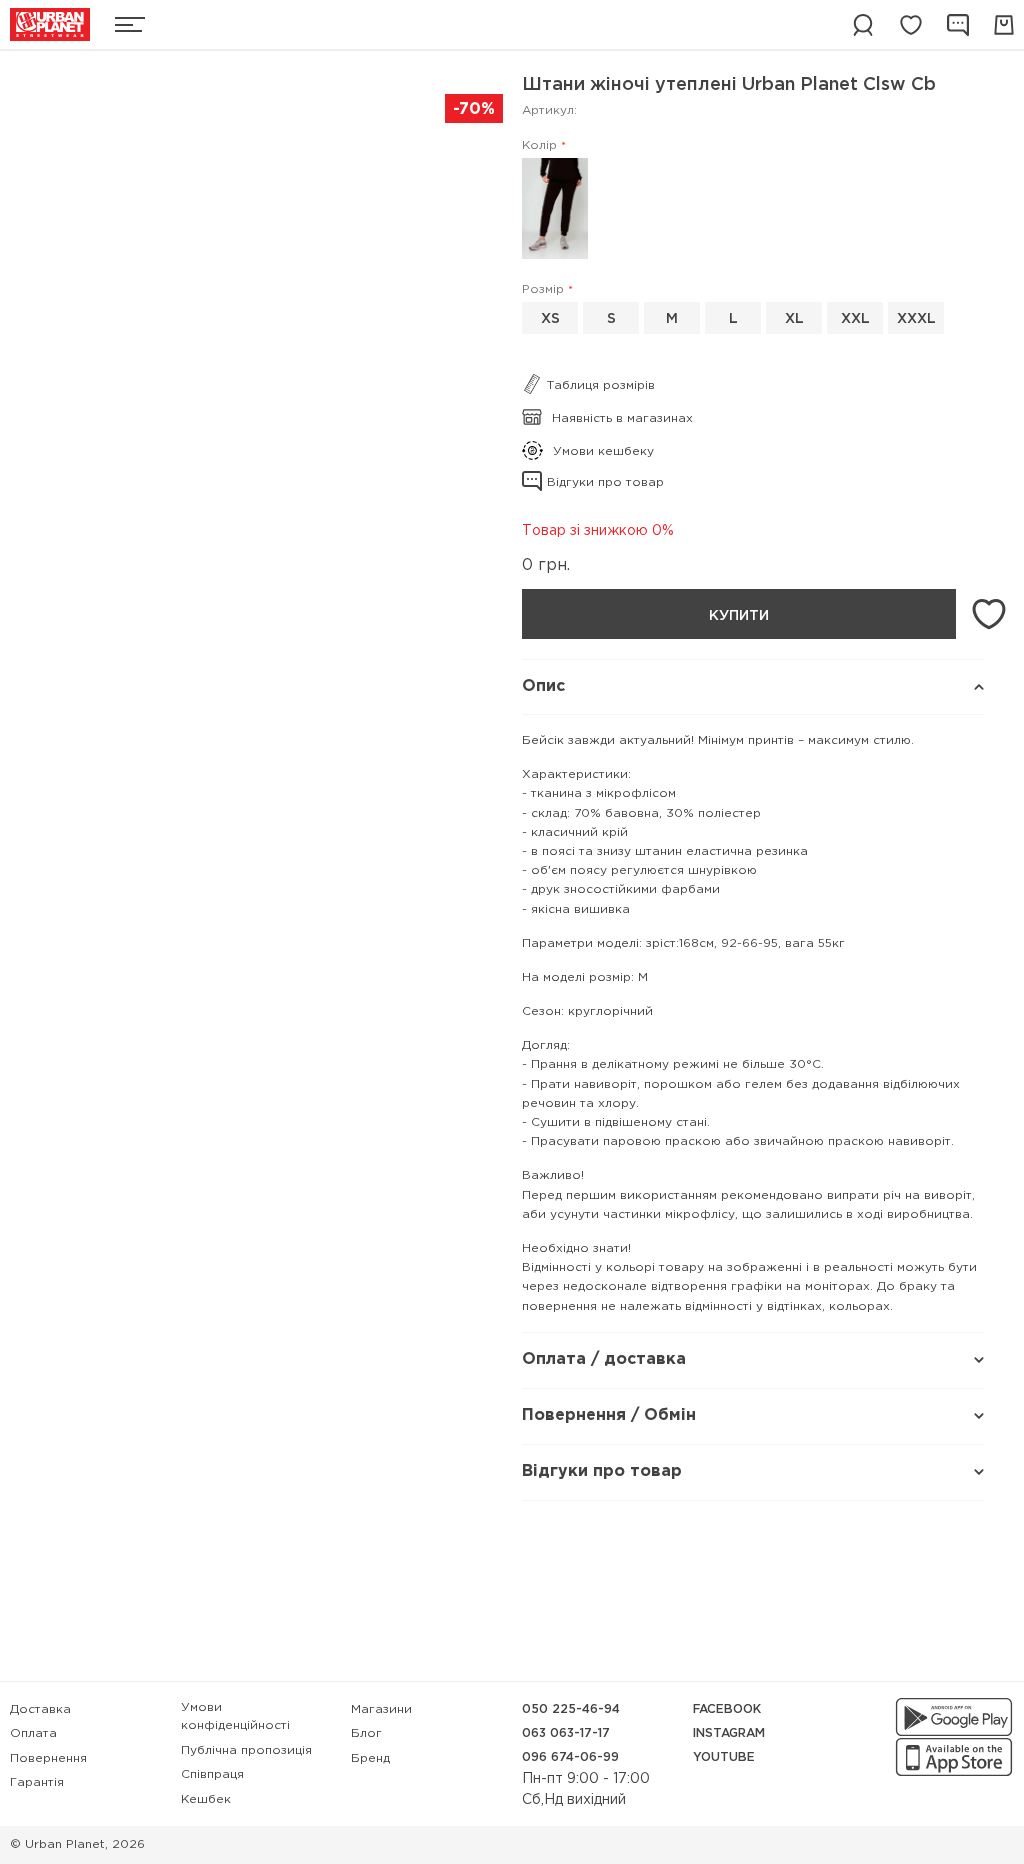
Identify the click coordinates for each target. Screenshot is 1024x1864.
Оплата (33, 1733)
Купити (739, 616)
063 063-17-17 (566, 1733)
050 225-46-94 (571, 1709)
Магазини (381, 1709)
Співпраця (212, 1774)
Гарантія (37, 1782)
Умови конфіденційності (235, 1716)
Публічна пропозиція (246, 1750)
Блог (366, 1733)
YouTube (724, 1757)
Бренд (370, 1758)
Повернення (48, 1758)
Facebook (727, 1709)
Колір (539, 145)
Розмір (543, 289)
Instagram (729, 1733)
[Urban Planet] (50, 24)
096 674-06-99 (570, 1757)
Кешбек (206, 1799)
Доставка (40, 1709)
